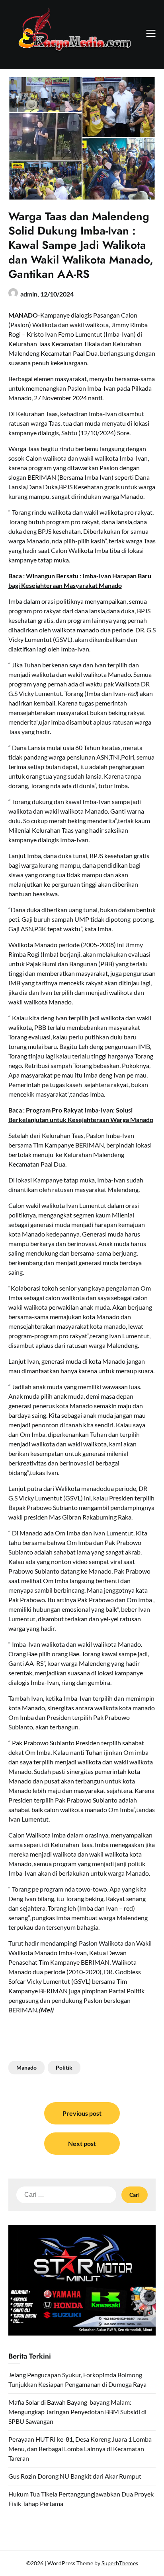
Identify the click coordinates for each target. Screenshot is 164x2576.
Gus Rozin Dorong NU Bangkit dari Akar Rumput (75, 2476)
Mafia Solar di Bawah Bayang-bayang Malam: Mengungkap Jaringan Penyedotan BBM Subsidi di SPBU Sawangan (77, 2412)
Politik (64, 2067)
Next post (82, 2143)
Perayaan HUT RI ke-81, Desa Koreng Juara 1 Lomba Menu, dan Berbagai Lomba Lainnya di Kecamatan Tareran (80, 2449)
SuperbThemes (120, 2563)
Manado (26, 2067)
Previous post (82, 2113)
